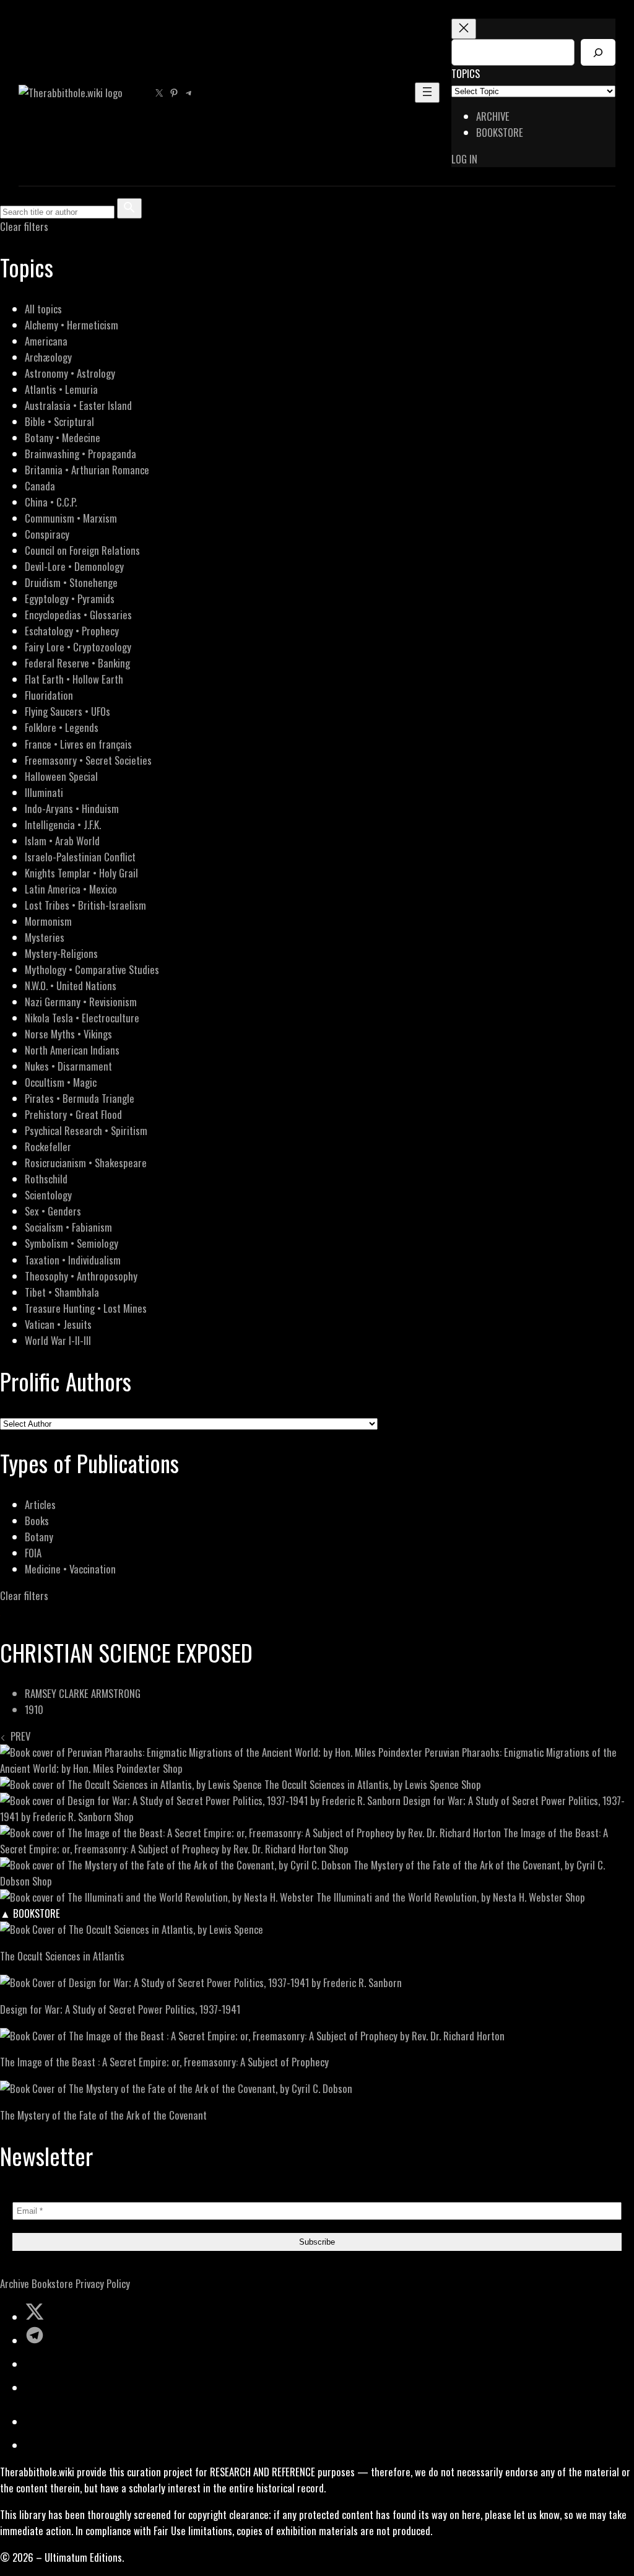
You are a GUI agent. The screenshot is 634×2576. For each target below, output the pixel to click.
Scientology (48, 1195)
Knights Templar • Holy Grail (81, 873)
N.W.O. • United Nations (71, 986)
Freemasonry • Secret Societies (88, 760)
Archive (15, 2283)
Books (37, 1521)
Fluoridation (49, 695)
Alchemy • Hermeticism (72, 325)
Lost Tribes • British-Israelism (85, 905)
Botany (39, 1537)
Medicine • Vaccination (70, 1569)
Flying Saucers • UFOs (67, 711)
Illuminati (44, 792)
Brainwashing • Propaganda (80, 454)
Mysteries (45, 937)
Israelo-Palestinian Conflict (80, 857)
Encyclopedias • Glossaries (78, 615)
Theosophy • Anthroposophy (81, 1276)
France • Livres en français (78, 744)
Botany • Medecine (63, 437)
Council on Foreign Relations (82, 550)
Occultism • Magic (61, 1082)
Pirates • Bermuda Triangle (80, 1098)
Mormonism (48, 921)
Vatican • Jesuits (58, 1324)
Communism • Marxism (71, 518)
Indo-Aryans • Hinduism (72, 808)
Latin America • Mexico (71, 889)
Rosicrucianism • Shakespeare (86, 1163)
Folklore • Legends (62, 727)
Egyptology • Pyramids (70, 598)
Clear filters (24, 226)
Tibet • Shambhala (62, 1292)
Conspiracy (47, 534)
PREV (18, 1736)
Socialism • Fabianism (68, 1227)
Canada (40, 486)
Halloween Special (61, 776)
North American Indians (72, 1050)
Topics (466, 73)
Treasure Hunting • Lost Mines (86, 1308)
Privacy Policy (103, 2283)
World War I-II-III (58, 1340)
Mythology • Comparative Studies (92, 969)
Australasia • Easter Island (78, 405)
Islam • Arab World (62, 841)
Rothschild (46, 1179)
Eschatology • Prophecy (72, 631)
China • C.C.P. (51, 502)
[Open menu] (427, 93)
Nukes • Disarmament (68, 1066)
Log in (464, 159)
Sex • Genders (53, 1211)
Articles (40, 1504)
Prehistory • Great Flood (73, 1114)
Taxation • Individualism (73, 1260)
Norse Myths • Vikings (68, 1034)
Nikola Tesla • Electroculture (82, 1018)
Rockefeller (48, 1147)
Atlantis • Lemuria (61, 389)
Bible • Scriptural (59, 421)
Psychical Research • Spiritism (86, 1130)
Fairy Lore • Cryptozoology (78, 647)
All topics (43, 309)
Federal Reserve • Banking (77, 663)
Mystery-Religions (61, 953)
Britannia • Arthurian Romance (87, 470)
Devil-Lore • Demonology (74, 566)
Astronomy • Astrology (70, 373)
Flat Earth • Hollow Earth (74, 679)
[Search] (598, 52)
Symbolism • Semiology (72, 1243)
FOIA (33, 1553)
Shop (173, 1768)
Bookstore (52, 2283)
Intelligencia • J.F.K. (63, 825)
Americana (46, 341)
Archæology (48, 357)
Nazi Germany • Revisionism (81, 1002)
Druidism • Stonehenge (71, 582)
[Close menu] (464, 29)
